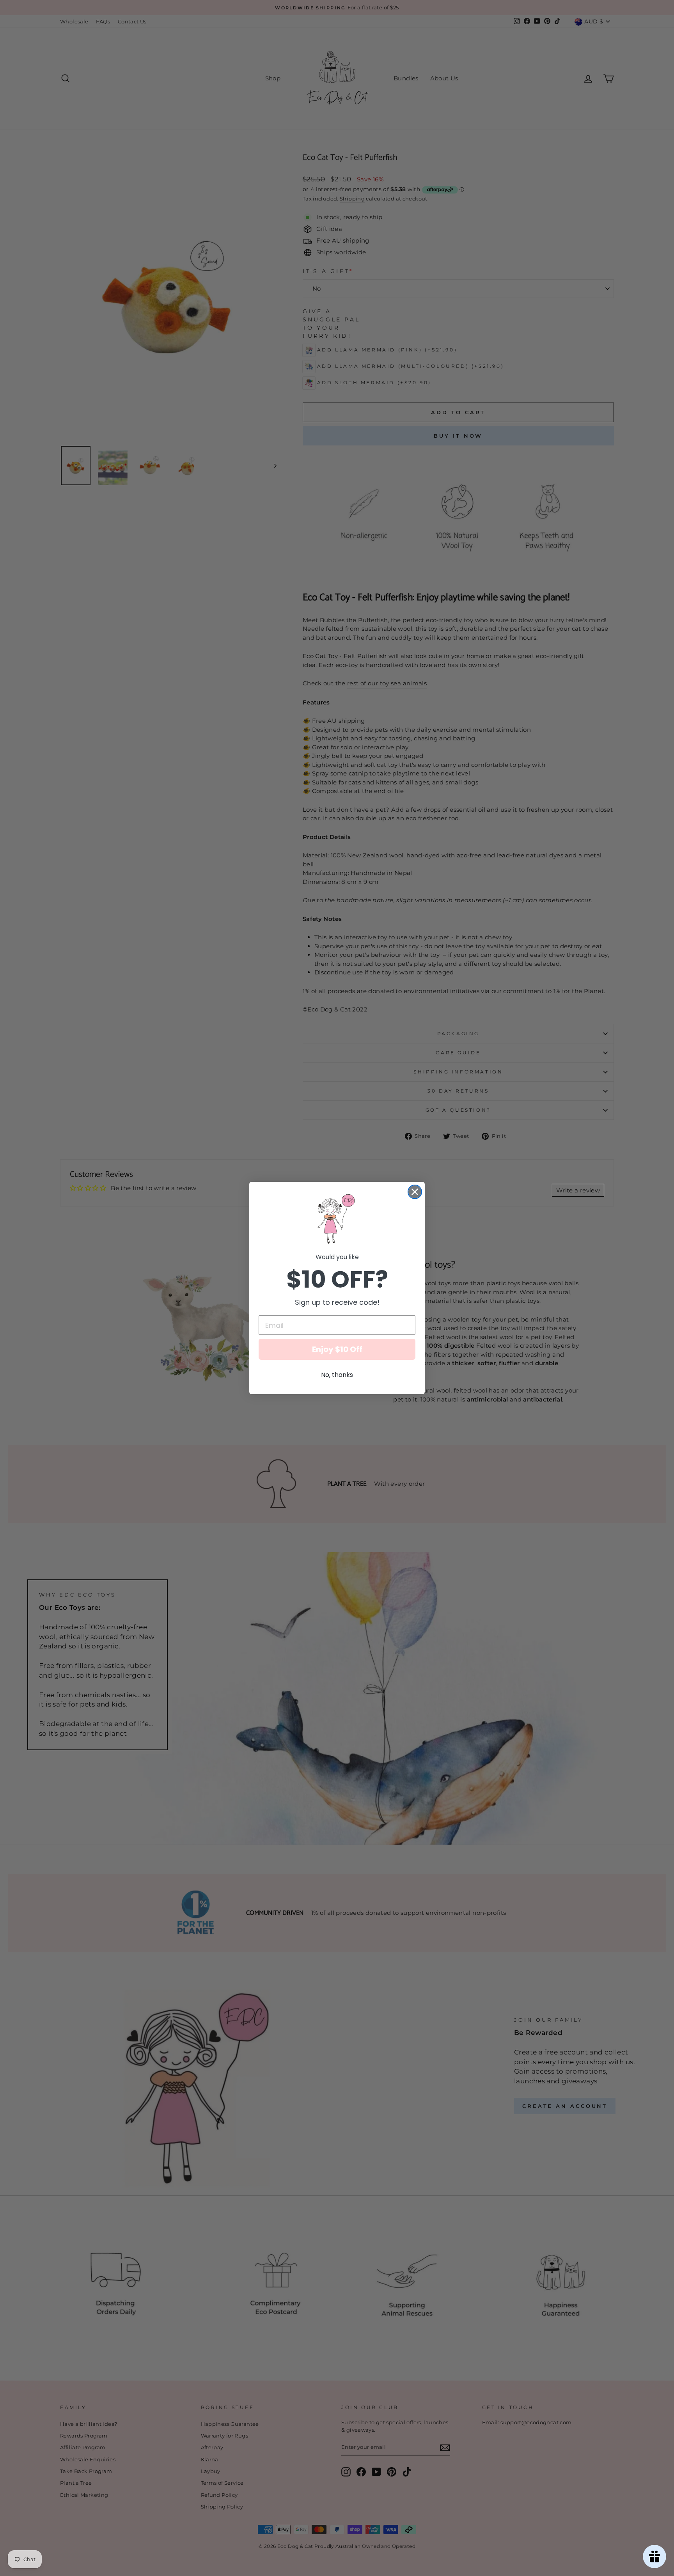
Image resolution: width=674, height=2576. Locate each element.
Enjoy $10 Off (337, 1349)
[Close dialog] (415, 1192)
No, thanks (337, 1375)
